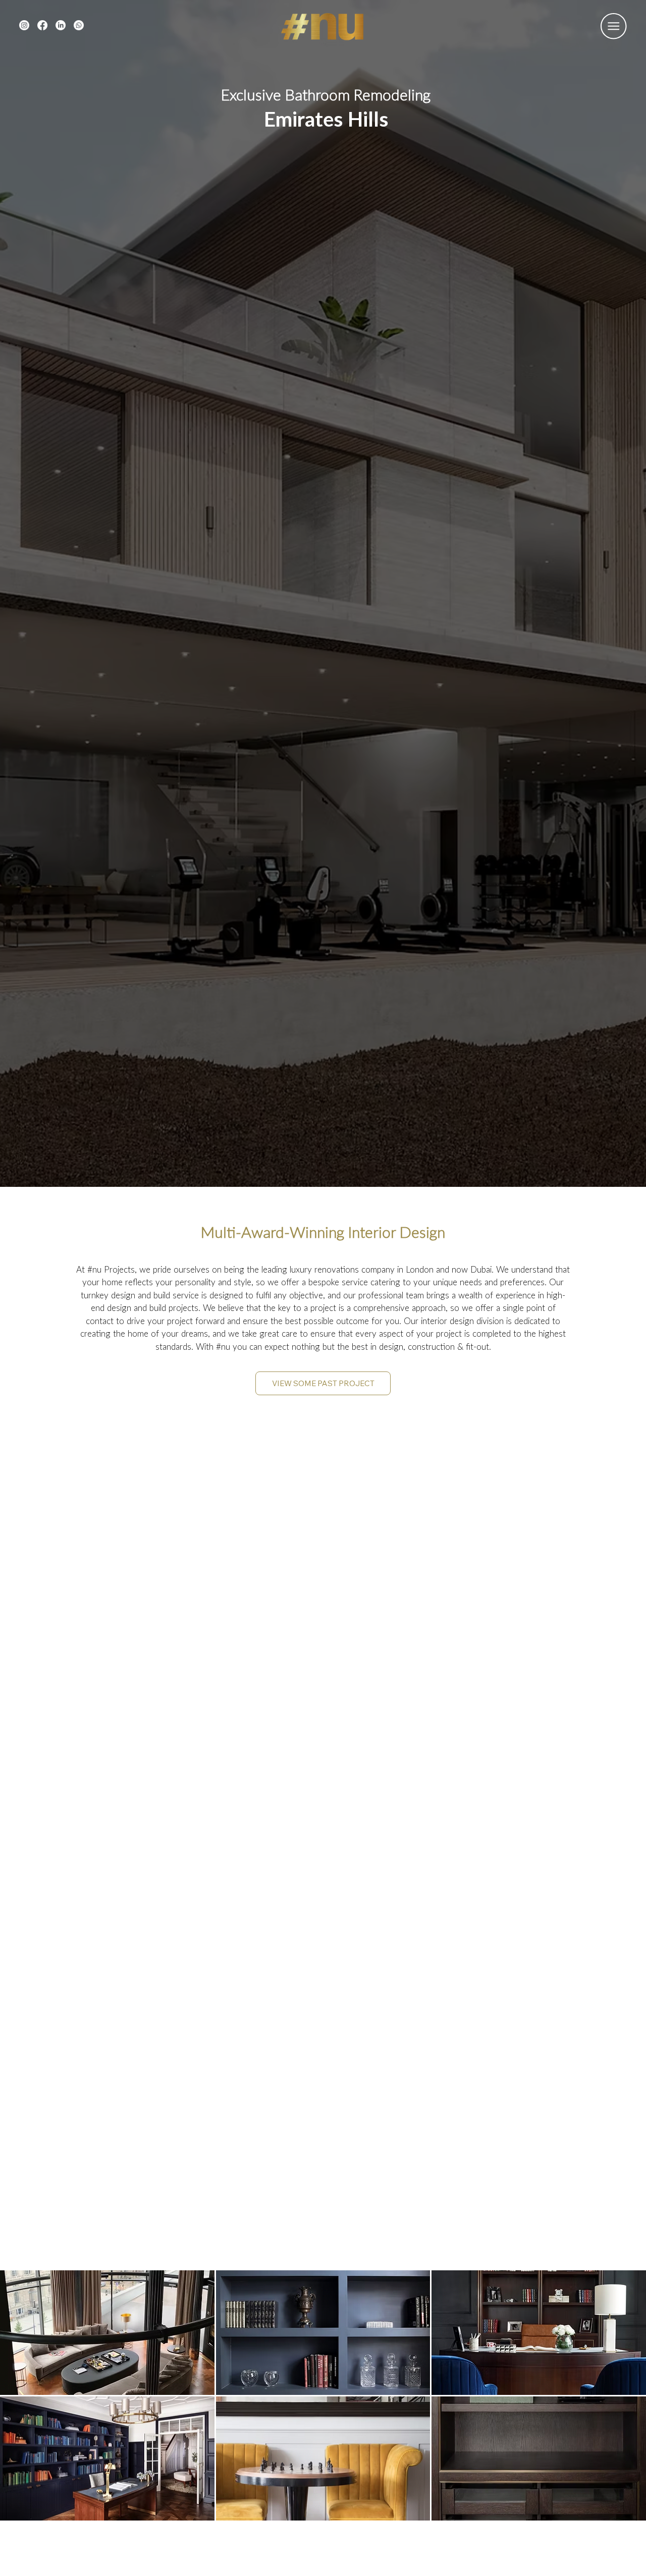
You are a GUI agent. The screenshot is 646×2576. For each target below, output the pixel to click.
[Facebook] (42, 25)
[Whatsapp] (79, 25)
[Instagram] (24, 25)
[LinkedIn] (61, 25)
